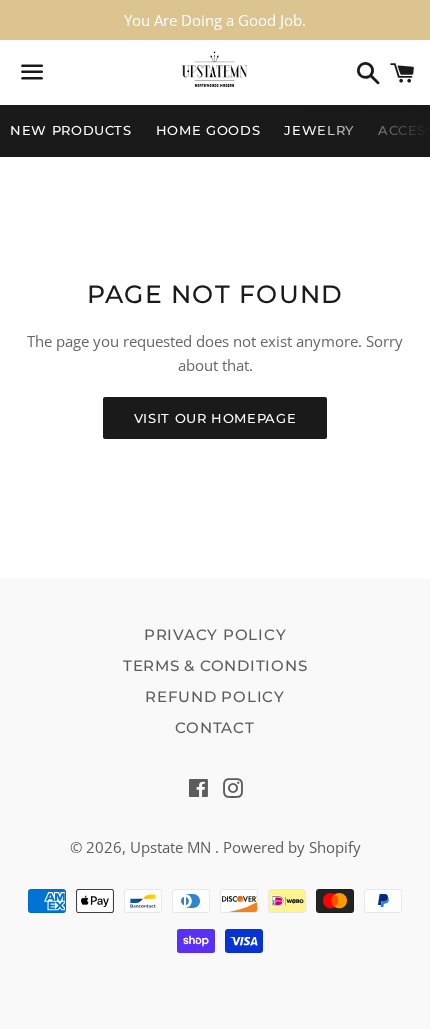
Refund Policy (215, 696)
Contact (214, 727)
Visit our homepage (215, 418)
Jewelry (319, 130)
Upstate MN (172, 847)
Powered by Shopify (292, 847)
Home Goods (208, 130)
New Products (71, 130)
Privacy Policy (215, 634)
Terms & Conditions (215, 665)
